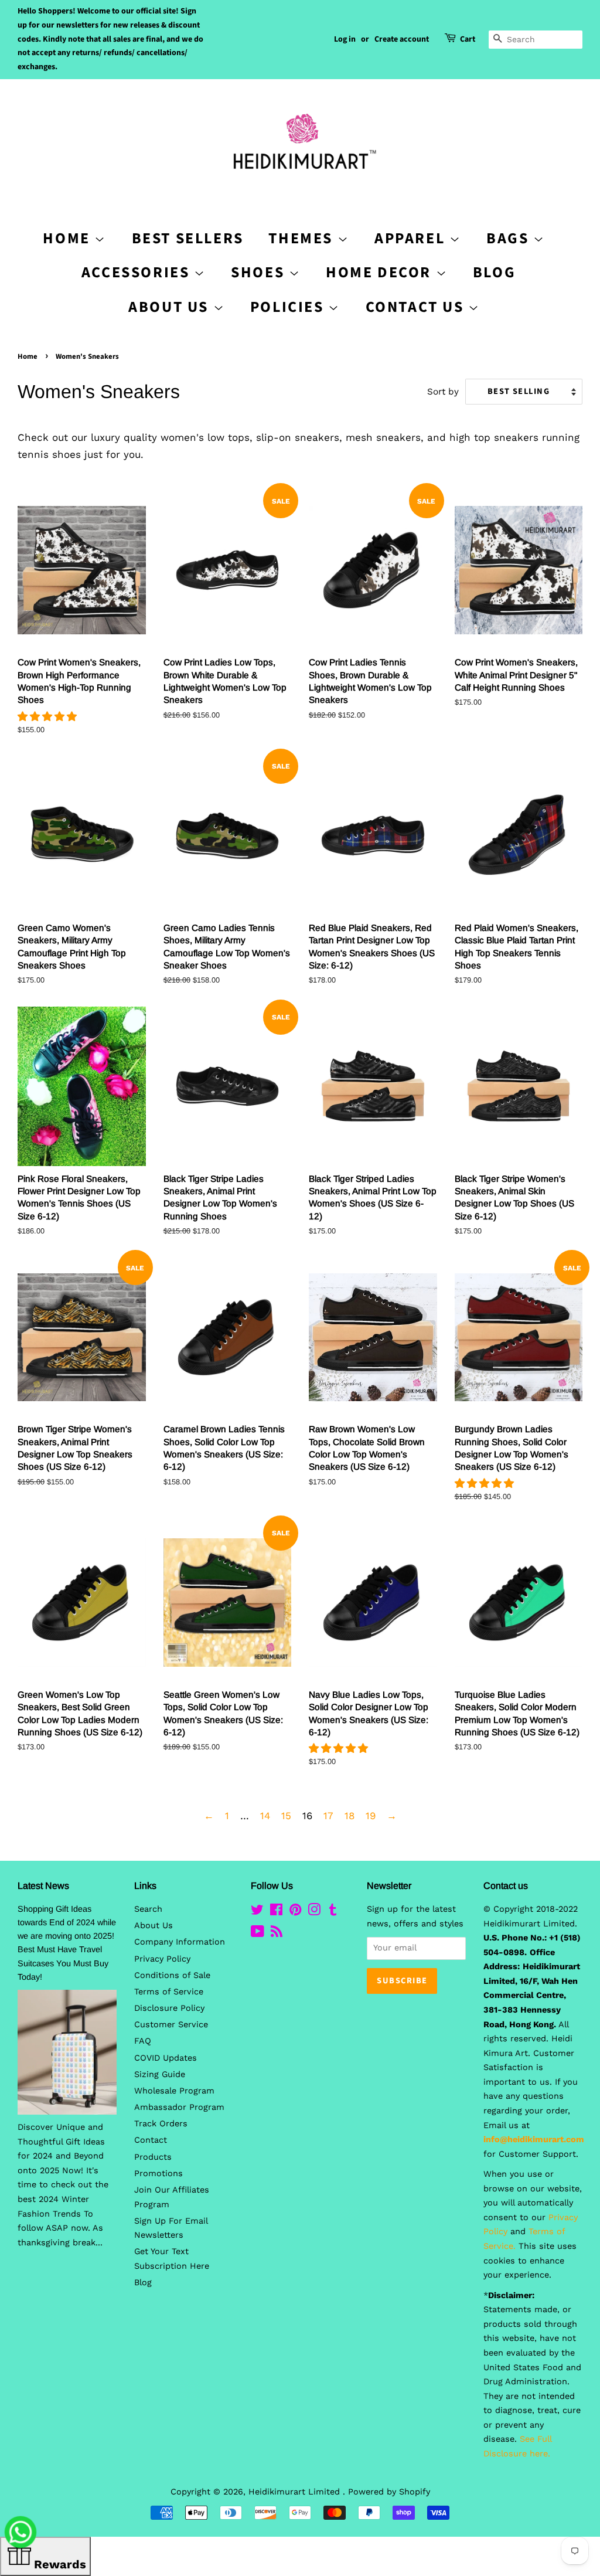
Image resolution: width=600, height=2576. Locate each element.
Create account (402, 39)
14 (265, 1816)
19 (371, 1816)
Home (28, 356)
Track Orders (161, 2124)
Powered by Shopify (389, 2492)
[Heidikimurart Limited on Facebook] (276, 1912)
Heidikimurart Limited (296, 2492)
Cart (468, 39)
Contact (151, 2140)
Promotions (158, 2174)
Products (153, 2157)
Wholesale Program (174, 2091)
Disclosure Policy (169, 2008)
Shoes (260, 272)
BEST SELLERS (188, 238)
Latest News (43, 1886)
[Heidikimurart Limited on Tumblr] (333, 1912)
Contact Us (417, 307)
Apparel (412, 238)
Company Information (180, 1942)
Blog (494, 272)
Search (148, 1909)
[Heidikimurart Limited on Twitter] (257, 1912)
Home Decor (381, 272)
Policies (289, 307)
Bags (510, 238)
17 (328, 1816)
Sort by (443, 392)
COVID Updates (166, 2058)
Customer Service (171, 2025)
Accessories (138, 272)
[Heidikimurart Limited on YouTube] (258, 1934)
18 (350, 1816)
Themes (303, 238)
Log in (345, 39)
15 (286, 1816)
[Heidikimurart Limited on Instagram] (314, 1912)
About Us (171, 307)
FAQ (143, 2041)
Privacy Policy (162, 1959)
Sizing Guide (160, 2074)
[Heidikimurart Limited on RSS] (277, 1934)
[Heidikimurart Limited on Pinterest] (295, 1912)
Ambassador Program (179, 2107)
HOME (69, 238)
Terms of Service (169, 1992)
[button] (49, 716)
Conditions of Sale (172, 1975)
